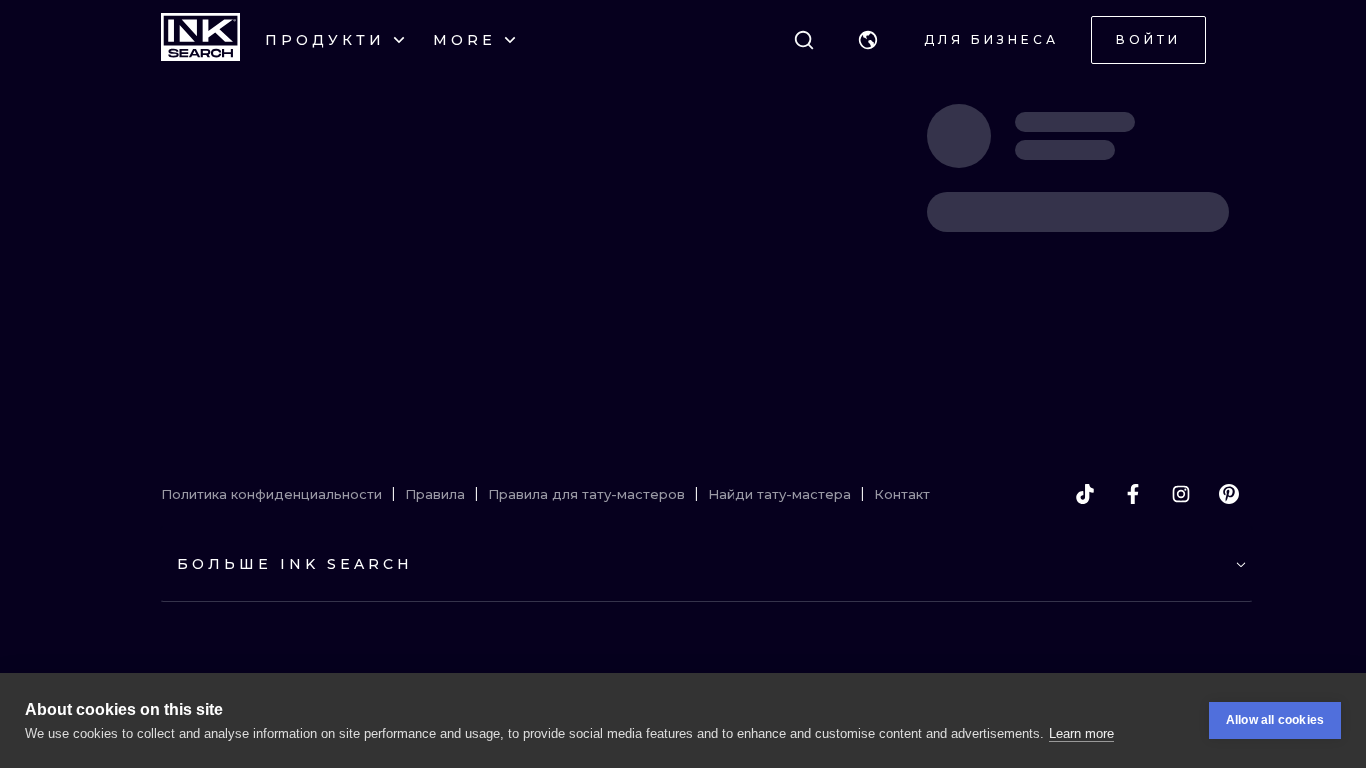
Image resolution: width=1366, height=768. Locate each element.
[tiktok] (1085, 494)
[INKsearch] (200, 40)
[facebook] (1133, 494)
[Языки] (868, 40)
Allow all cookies (1275, 720)
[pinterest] (1229, 494)
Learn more (1081, 733)
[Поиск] (804, 40)
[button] (868, 40)
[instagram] (1181, 494)
